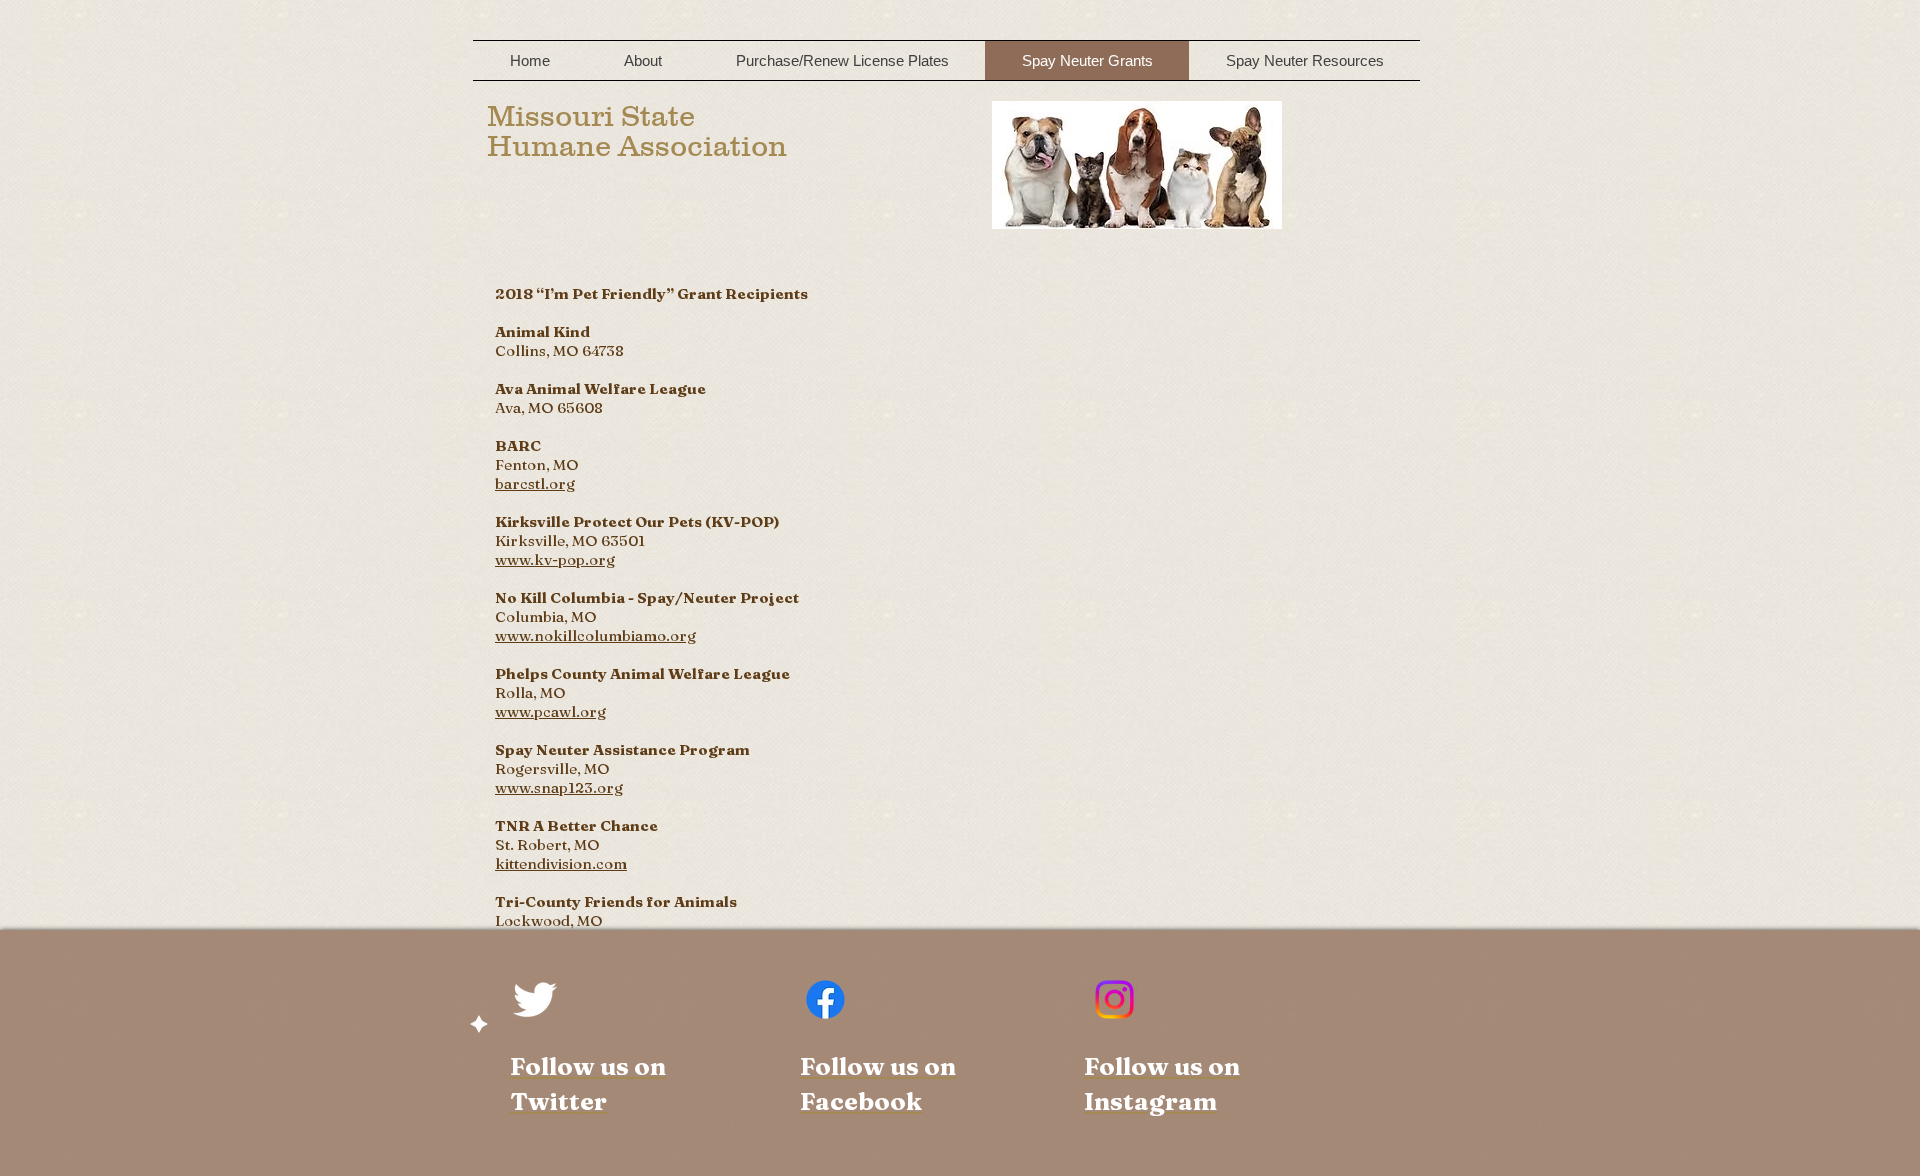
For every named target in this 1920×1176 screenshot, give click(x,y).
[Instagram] (1114, 999)
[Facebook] (825, 999)
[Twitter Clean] (534, 999)
